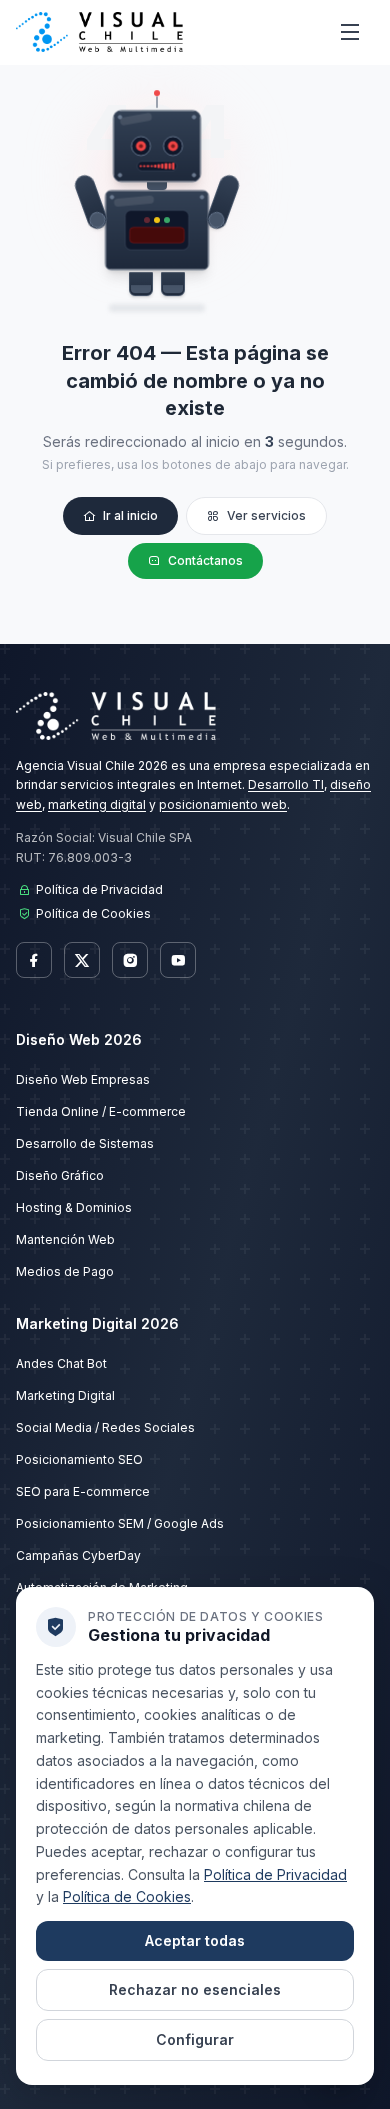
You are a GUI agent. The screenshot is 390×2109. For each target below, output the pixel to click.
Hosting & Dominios (74, 1207)
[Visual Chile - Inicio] (99, 32)
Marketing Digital (65, 1395)
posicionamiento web (223, 804)
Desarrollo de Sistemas (85, 1143)
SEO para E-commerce (83, 1491)
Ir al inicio (130, 515)
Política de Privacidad (99, 889)
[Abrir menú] (350, 32)
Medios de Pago (65, 1271)
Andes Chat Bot (61, 1363)
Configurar (195, 2039)
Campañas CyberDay (78, 1555)
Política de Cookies (93, 913)
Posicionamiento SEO (79, 1459)
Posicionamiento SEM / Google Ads (120, 1523)
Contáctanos (205, 560)
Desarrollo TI (286, 784)
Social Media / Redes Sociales (105, 1427)
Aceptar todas (195, 1940)
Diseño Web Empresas (83, 1079)
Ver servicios (266, 515)
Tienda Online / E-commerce (101, 1111)
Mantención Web (65, 1239)
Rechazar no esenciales (195, 1989)
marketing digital (97, 804)
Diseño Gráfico (60, 1175)
